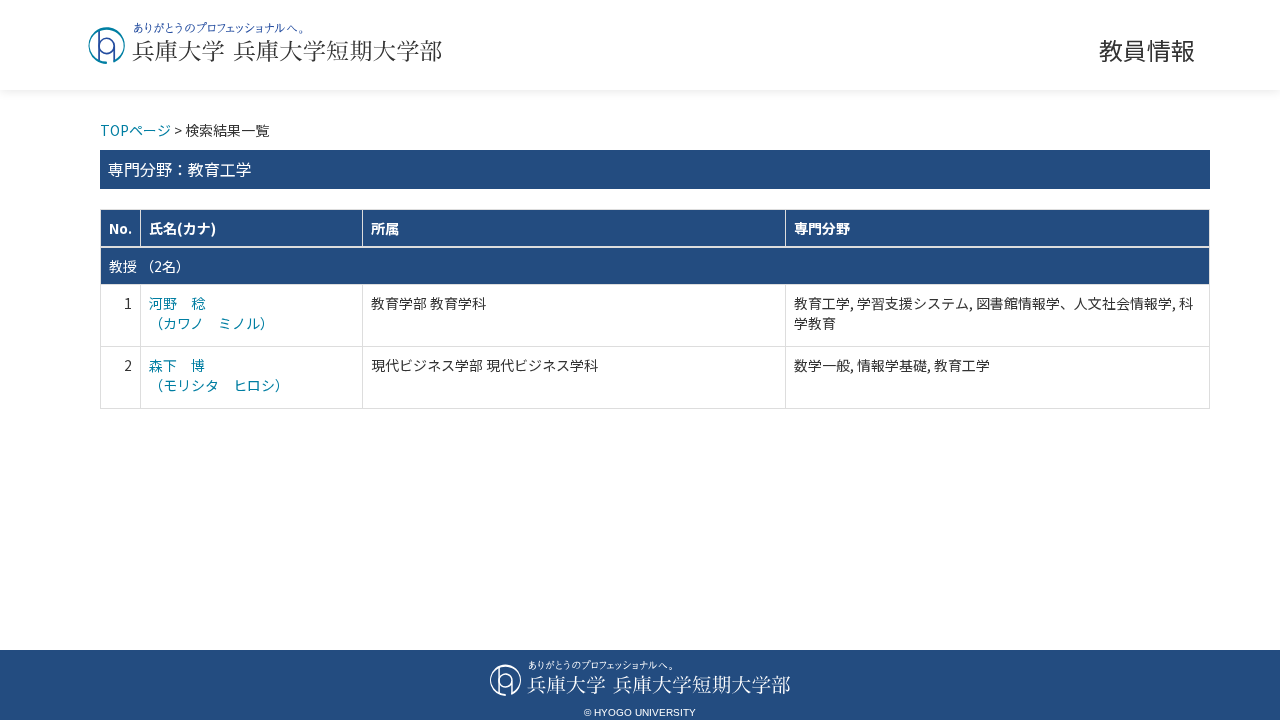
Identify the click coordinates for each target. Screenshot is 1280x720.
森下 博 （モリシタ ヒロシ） (219, 375)
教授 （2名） (149, 266)
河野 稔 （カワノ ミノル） (211, 313)
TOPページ (135, 130)
